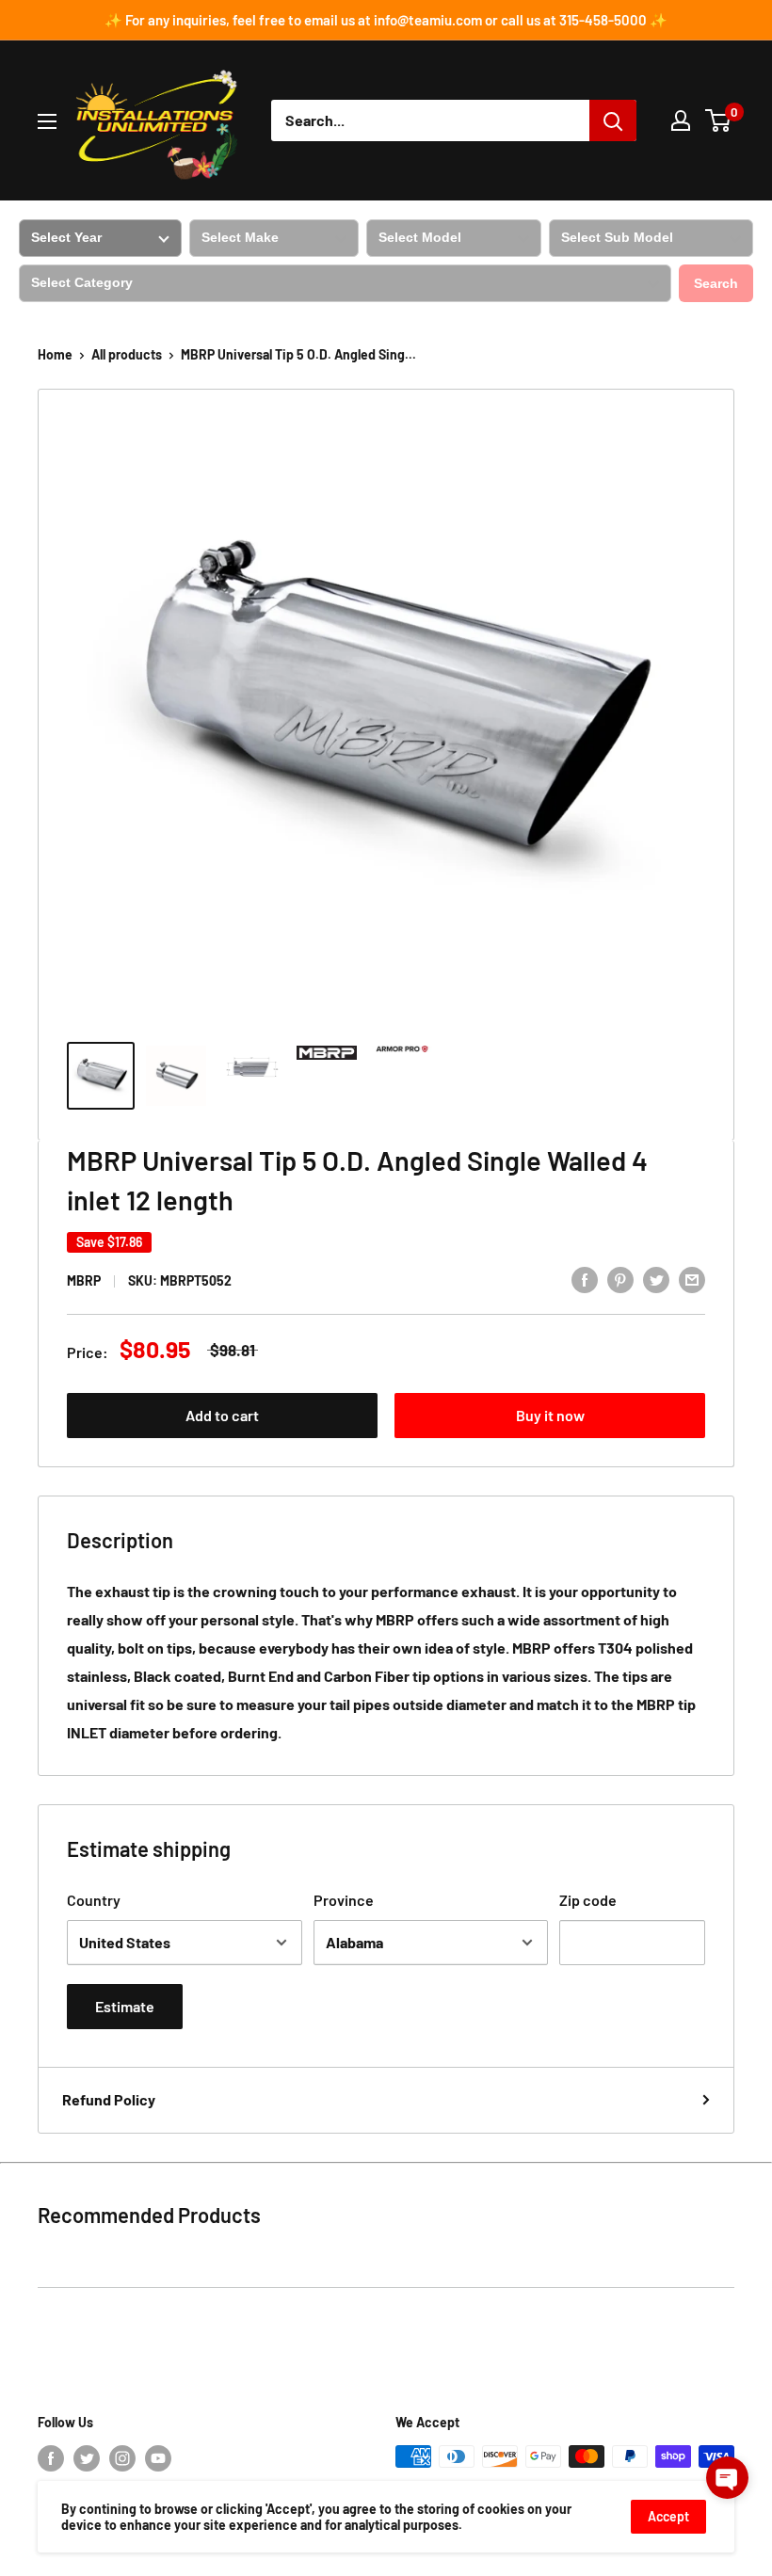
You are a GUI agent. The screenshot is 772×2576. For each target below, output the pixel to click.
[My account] (681, 120)
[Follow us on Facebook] (51, 2458)
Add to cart (222, 1415)
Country (94, 1900)
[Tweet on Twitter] (656, 1279)
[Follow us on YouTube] (158, 2458)
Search (716, 283)
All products (127, 354)
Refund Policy (109, 2099)
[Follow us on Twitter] (87, 2458)
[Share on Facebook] (585, 1279)
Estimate (125, 2006)
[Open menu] (47, 121)
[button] (727, 2478)
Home (55, 354)
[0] (719, 120)
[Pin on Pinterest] (620, 1279)
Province (344, 1900)
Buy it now (550, 1415)
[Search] (613, 120)
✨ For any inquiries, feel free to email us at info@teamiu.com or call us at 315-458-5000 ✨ (386, 20)
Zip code (588, 1900)
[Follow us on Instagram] (122, 2458)
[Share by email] (692, 1279)
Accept (668, 2516)
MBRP (84, 1280)
